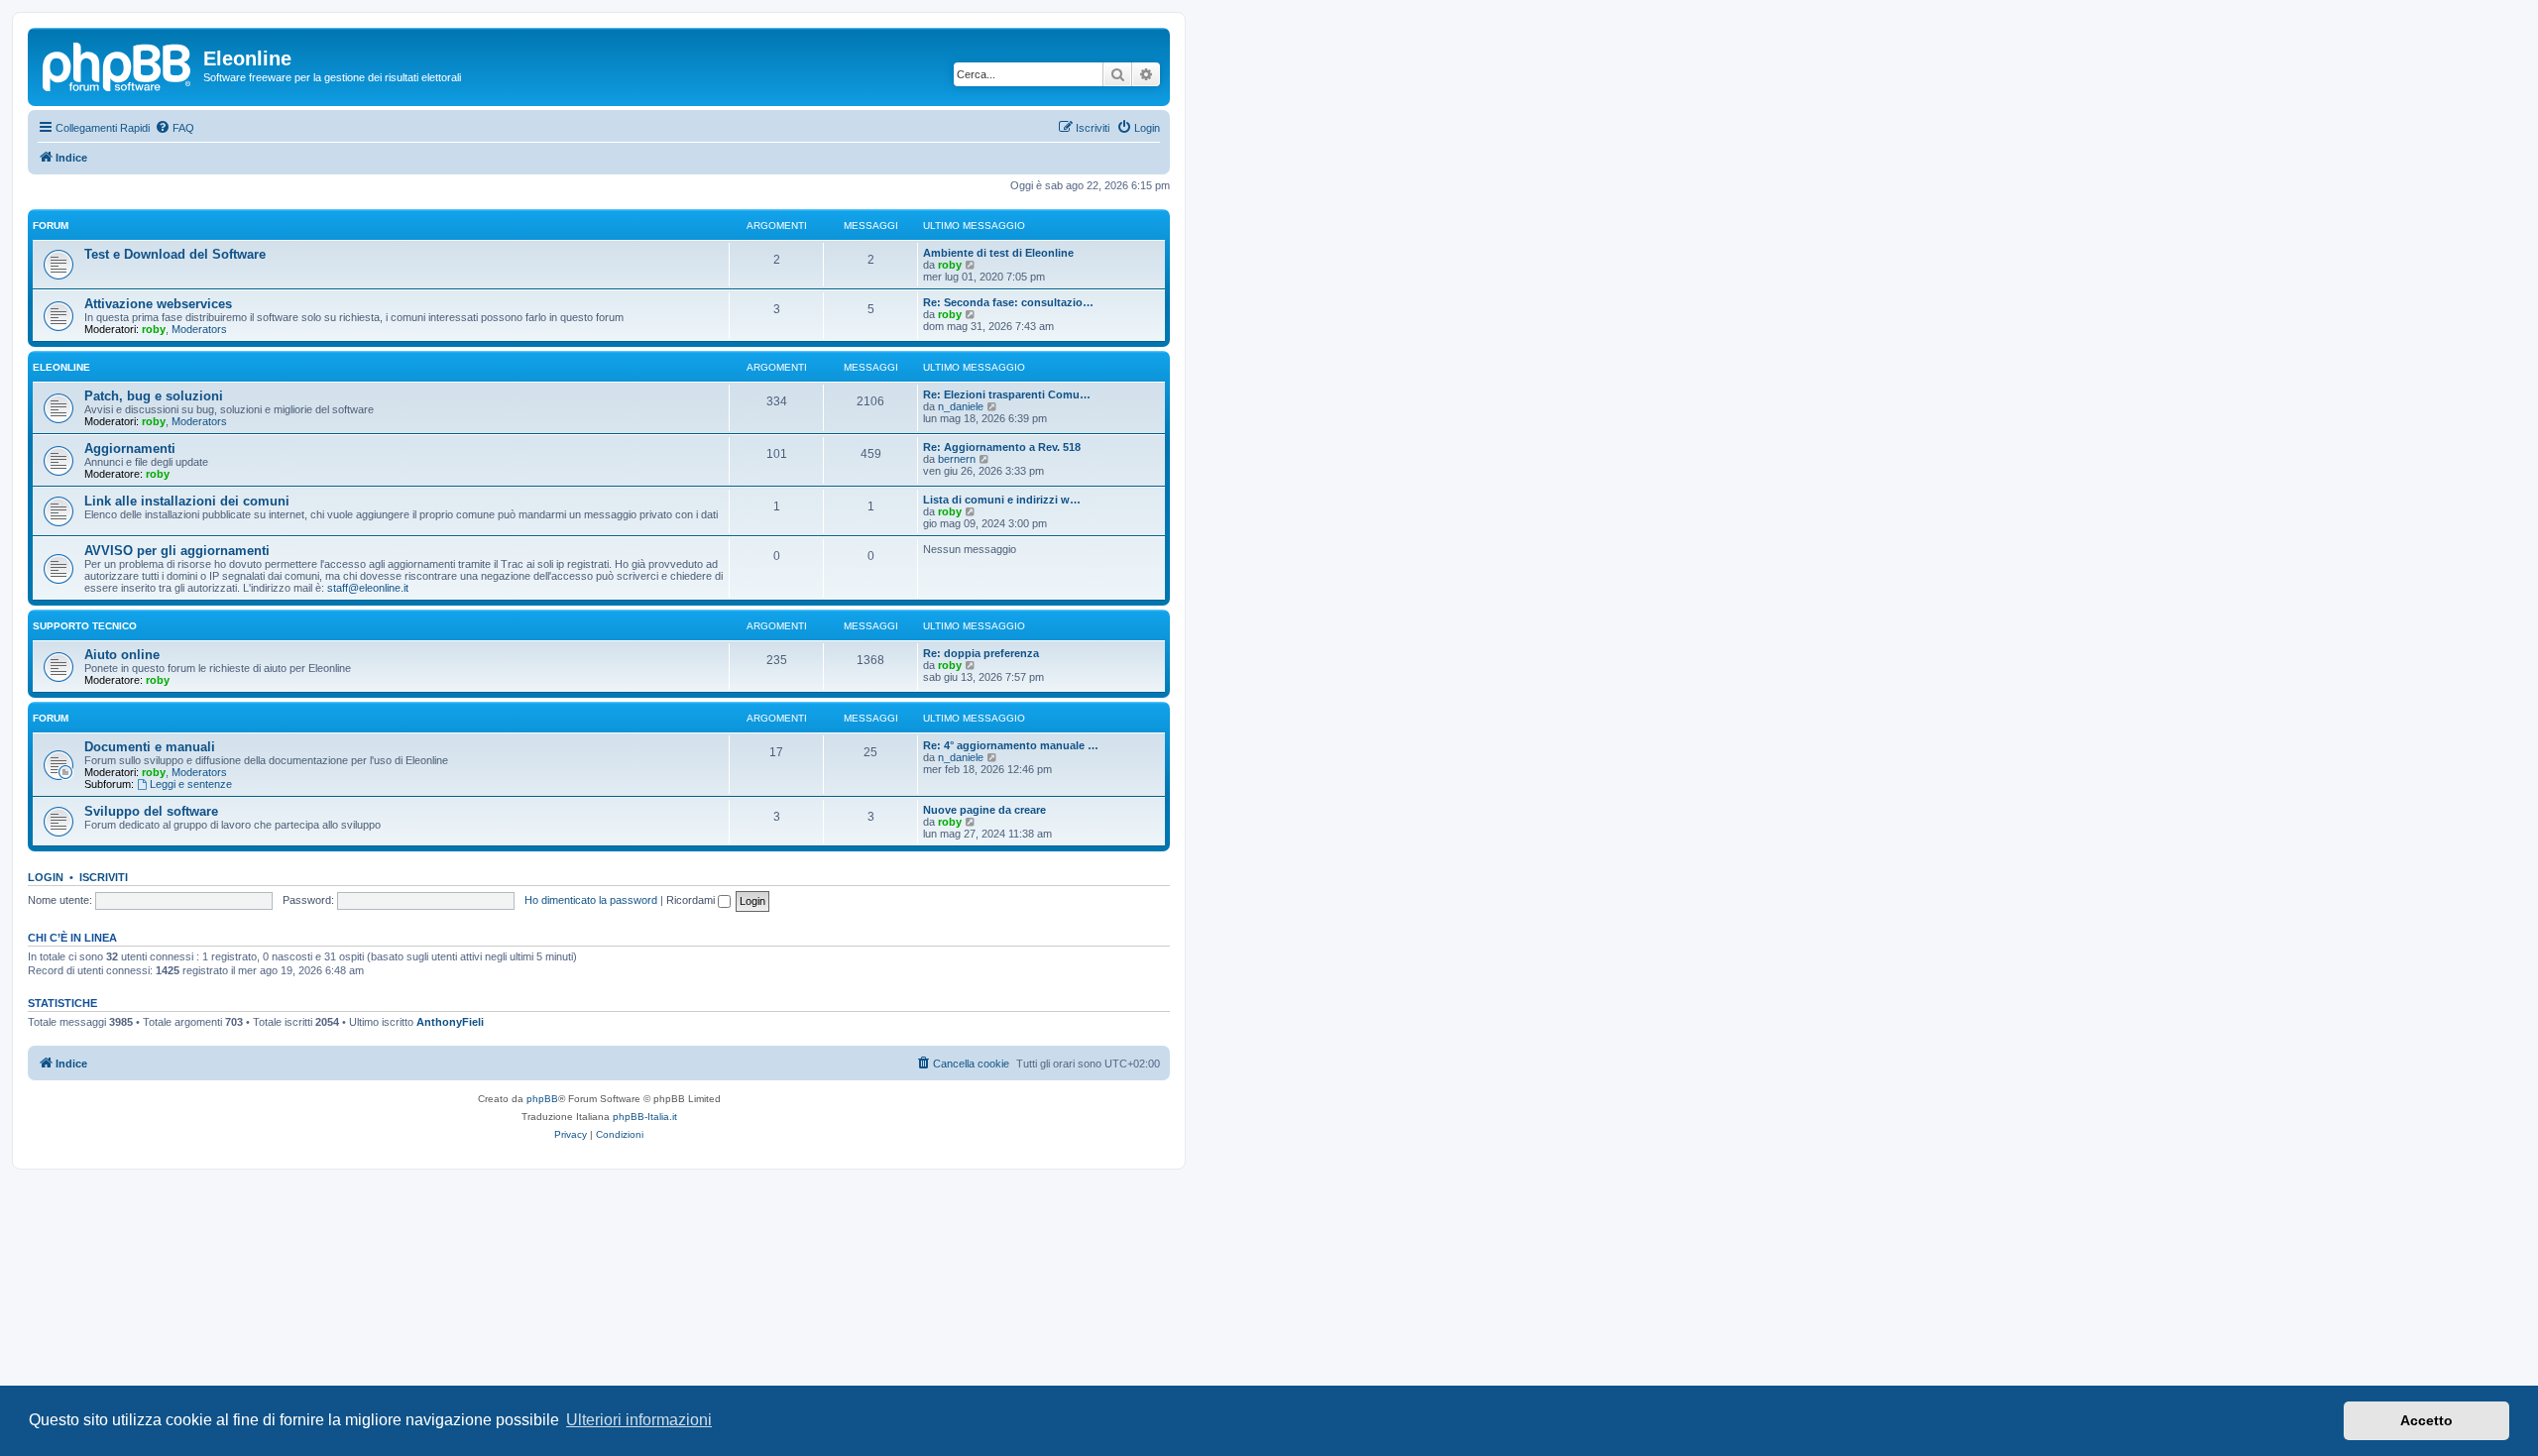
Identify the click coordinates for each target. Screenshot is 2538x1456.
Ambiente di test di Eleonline (998, 253)
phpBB (542, 1099)
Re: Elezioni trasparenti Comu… (1007, 394)
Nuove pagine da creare (984, 810)
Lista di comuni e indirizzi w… (1002, 500)
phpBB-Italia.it (645, 1117)
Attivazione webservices (158, 304)
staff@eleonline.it (368, 588)
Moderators (199, 329)
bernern (957, 459)
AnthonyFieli (450, 1022)
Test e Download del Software (175, 254)
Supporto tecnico (85, 626)
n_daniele (961, 406)
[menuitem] (174, 128)
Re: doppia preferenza (981, 653)
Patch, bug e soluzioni (154, 396)
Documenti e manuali (150, 747)
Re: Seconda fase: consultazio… (1008, 302)
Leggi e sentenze (191, 784)
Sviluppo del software (151, 811)
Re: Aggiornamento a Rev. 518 (1002, 447)
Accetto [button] (2426, 1420)
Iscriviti (104, 877)
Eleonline (61, 367)
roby (950, 265)
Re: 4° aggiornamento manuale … (1011, 745)
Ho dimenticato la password (591, 900)
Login (46, 877)
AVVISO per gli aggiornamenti (177, 551)
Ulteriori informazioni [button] (639, 1420)
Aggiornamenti (130, 448)
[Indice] (118, 64)
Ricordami (692, 900)
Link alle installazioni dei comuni (187, 501)
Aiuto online (122, 655)
